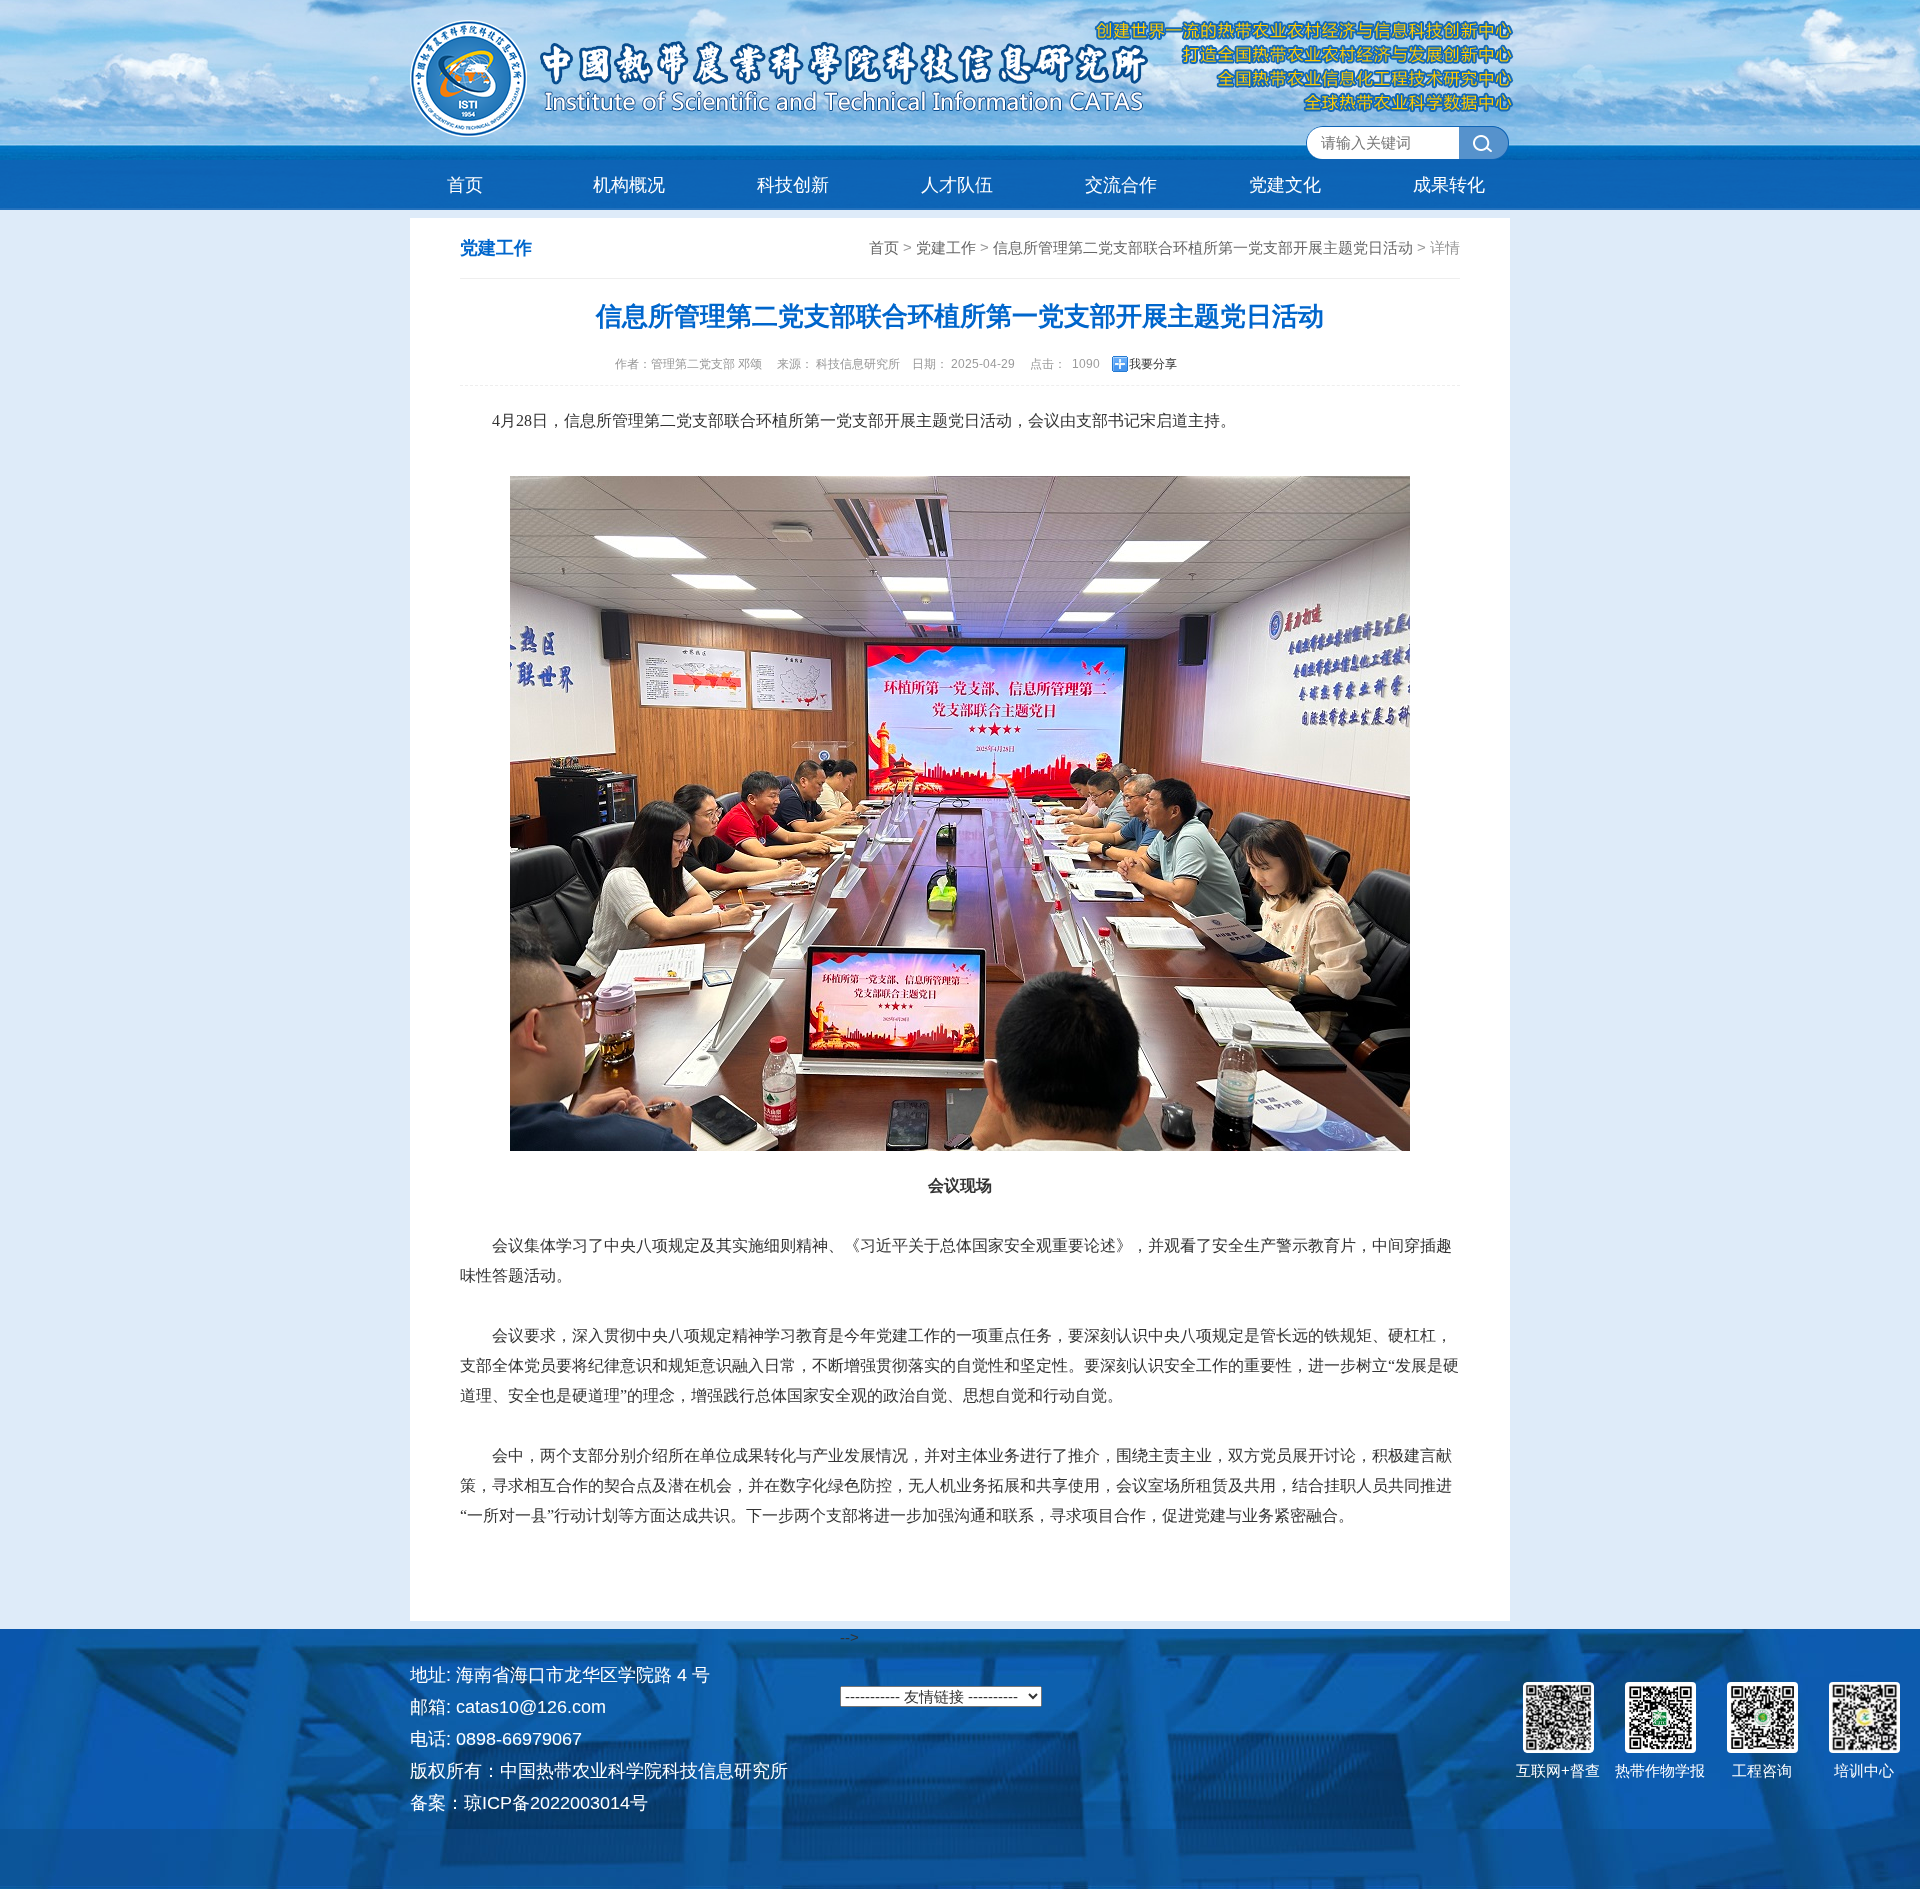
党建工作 (946, 247)
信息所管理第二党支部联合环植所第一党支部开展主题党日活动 (1203, 247)
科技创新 (793, 185)
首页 (465, 185)
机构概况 (629, 185)
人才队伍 (957, 185)
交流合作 (1121, 185)
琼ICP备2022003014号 (556, 1803)
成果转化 (1449, 185)
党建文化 (1285, 185)
